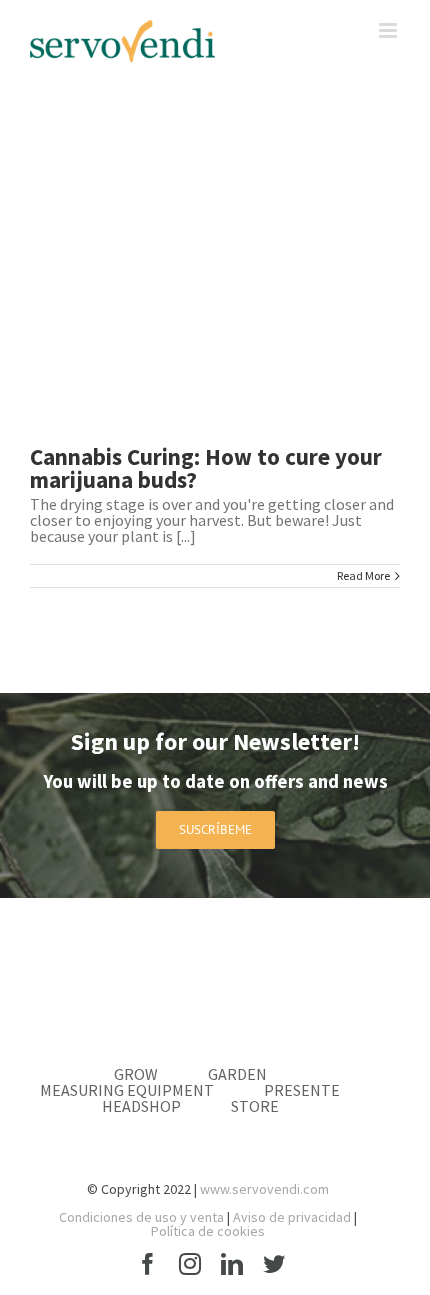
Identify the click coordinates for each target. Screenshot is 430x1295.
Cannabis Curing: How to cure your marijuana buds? (206, 468)
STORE (255, 1106)
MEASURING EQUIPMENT (127, 1090)
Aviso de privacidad (292, 1217)
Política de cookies (208, 1231)
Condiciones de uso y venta (141, 1217)
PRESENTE (302, 1090)
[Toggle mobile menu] (389, 30)
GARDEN (237, 1074)
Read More (363, 576)
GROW (136, 1074)
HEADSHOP (141, 1106)
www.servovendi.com (264, 1189)
